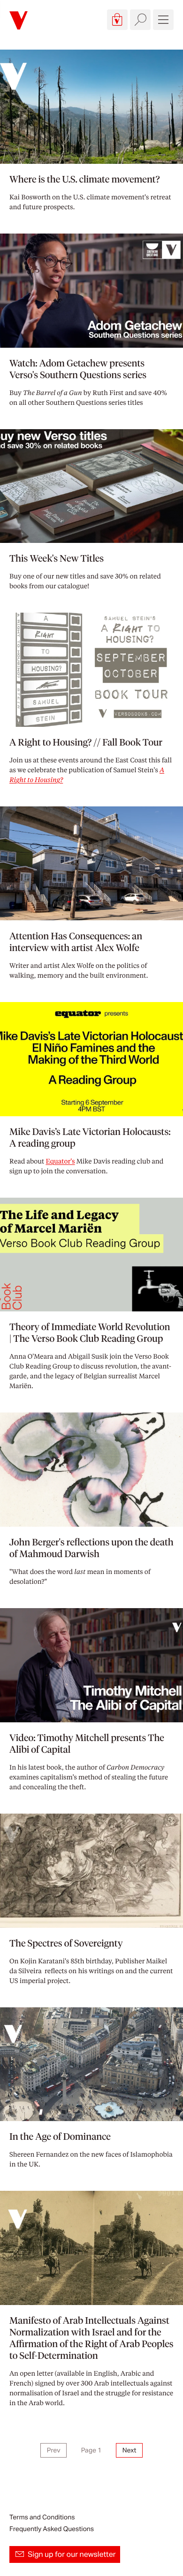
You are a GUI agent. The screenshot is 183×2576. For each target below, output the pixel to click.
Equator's (60, 1161)
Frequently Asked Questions (52, 2529)
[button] (117, 20)
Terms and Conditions (42, 2517)
